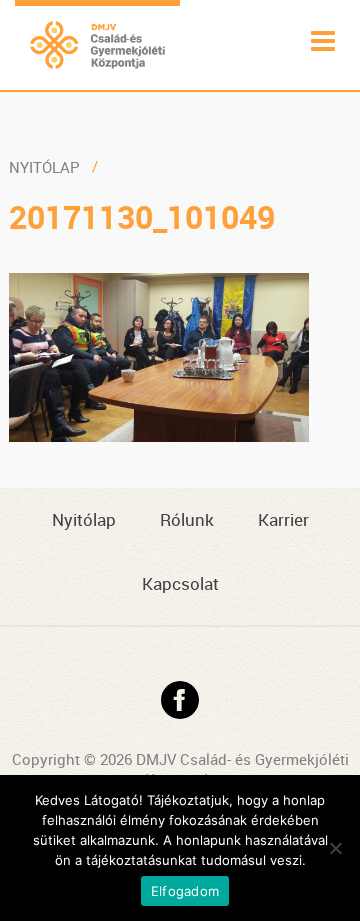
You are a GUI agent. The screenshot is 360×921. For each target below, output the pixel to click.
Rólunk (187, 519)
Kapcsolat (180, 583)
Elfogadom (185, 891)
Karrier (283, 519)
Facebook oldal (180, 700)
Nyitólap (44, 167)
